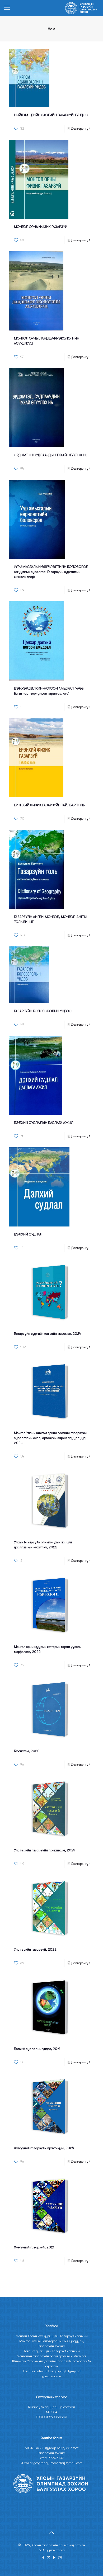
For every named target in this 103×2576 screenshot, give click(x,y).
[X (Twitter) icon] (49, 2558)
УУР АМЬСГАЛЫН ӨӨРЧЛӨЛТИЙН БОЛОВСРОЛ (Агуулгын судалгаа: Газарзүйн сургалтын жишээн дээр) (51, 572)
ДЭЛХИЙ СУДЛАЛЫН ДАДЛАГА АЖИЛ (44, 1123)
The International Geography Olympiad (52, 2371)
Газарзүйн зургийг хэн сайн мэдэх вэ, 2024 (48, 1334)
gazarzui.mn (52, 2376)
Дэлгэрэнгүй (81, 128)
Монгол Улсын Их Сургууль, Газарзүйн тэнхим (52, 2336)
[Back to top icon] (51, 2533)
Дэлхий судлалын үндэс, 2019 (37, 2049)
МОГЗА (52, 2412)
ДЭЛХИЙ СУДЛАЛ (28, 1234)
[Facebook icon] (43, 2558)
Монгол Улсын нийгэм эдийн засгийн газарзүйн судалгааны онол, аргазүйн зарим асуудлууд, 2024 (50, 1438)
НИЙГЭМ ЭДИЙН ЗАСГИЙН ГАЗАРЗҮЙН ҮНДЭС (51, 115)
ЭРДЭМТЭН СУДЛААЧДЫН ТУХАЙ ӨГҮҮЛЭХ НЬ (51, 455)
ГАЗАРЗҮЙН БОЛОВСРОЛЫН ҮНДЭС (43, 1011)
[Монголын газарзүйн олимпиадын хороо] (82, 8)
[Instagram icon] (60, 2558)
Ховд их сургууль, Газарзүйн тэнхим (51, 2351)
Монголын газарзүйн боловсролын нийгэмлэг (51, 2356)
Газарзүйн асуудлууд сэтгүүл (51, 2407)
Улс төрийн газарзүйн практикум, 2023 (45, 1850)
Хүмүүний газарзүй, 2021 (34, 2247)
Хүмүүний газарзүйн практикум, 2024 (44, 2148)
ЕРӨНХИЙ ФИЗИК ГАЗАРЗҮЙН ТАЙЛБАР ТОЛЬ (49, 805)
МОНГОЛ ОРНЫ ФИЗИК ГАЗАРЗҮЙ (41, 227)
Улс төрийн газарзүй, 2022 (35, 1949)
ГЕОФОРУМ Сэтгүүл (51, 2417)
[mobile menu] (7, 8)
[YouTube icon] (54, 2558)
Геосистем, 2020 (27, 1751)
